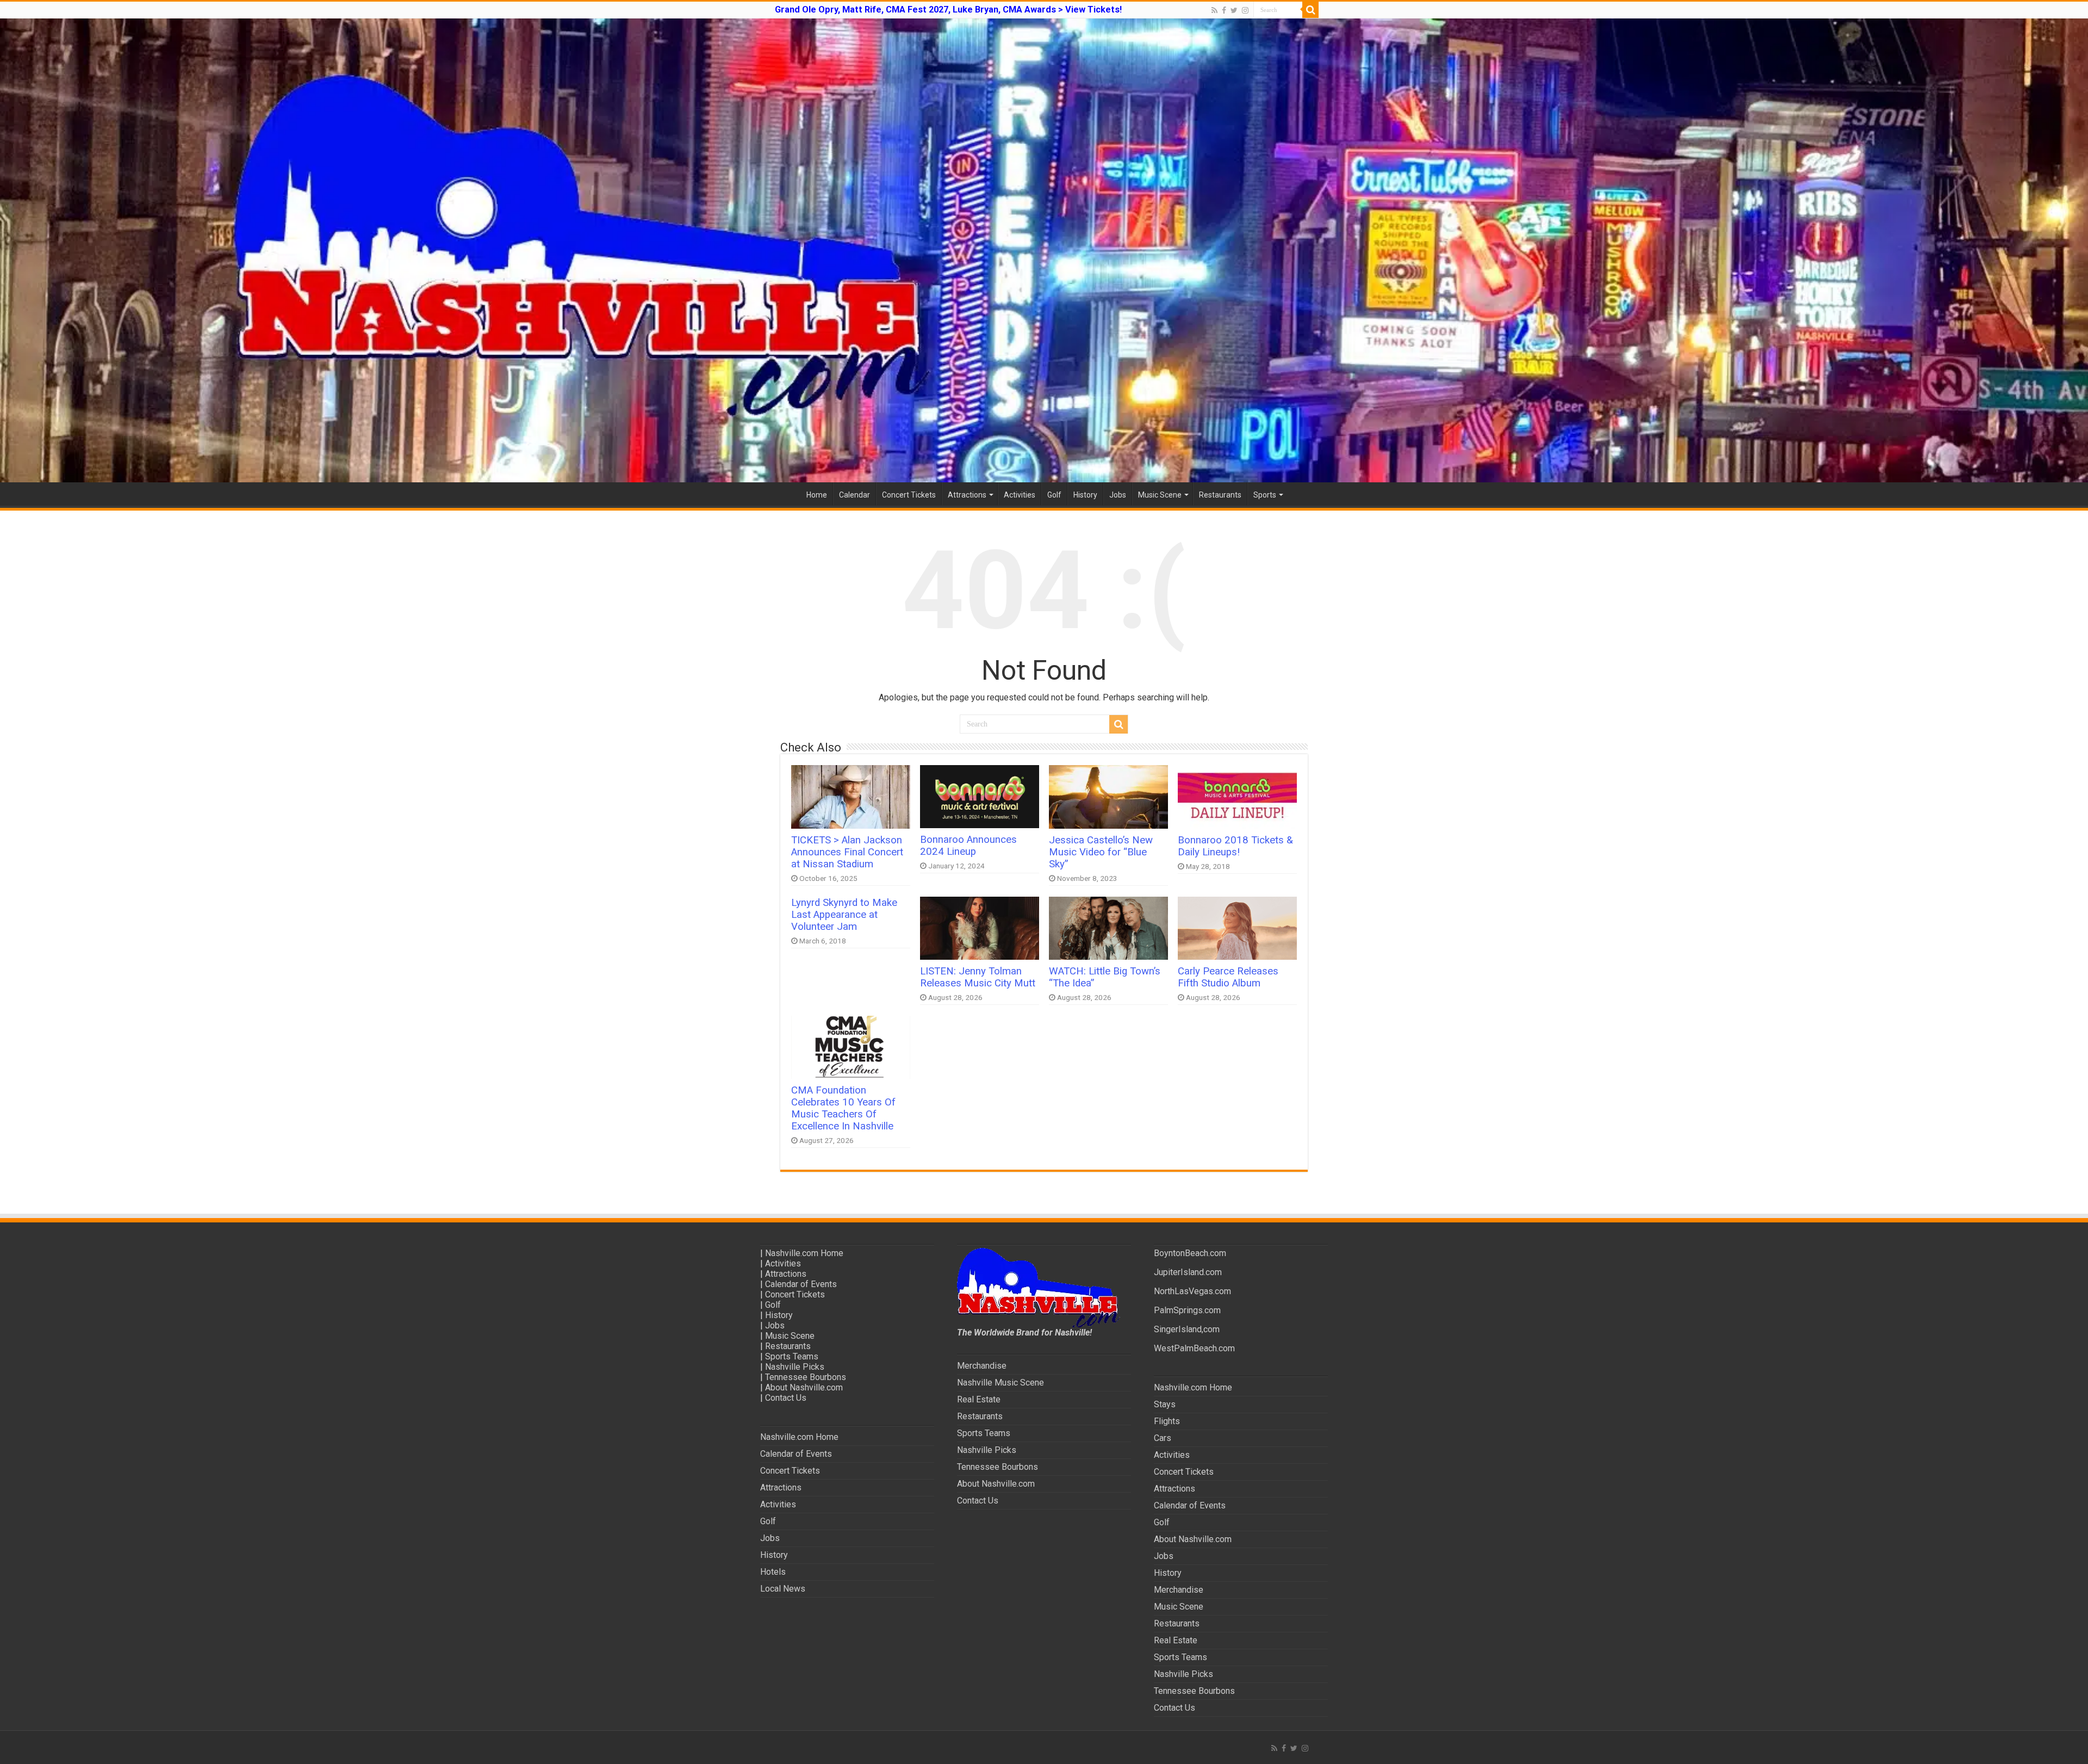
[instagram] (1245, 10)
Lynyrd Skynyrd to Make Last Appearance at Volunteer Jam (844, 915)
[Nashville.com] (1044, 250)
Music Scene (1160, 495)
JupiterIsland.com (1188, 1272)
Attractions (967, 495)
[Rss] (1214, 10)
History (1085, 495)
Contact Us (786, 1398)
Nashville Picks (795, 1367)
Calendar (855, 495)
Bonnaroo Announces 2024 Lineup (968, 846)
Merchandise (982, 1366)
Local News (783, 1589)
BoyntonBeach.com (1190, 1253)
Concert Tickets (909, 495)
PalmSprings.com (1187, 1310)
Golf (1054, 495)
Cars (1163, 1438)
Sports (1265, 495)
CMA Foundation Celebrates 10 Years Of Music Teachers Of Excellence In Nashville (843, 1108)
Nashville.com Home (804, 1253)
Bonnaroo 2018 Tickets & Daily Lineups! (1235, 846)
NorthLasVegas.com (1192, 1291)
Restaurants (1220, 495)
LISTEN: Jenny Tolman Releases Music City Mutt (978, 977)
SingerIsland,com (1187, 1329)
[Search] (1310, 10)
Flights (1167, 1421)
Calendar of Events (801, 1284)
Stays (1165, 1404)
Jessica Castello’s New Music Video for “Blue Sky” (1101, 852)
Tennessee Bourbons (806, 1377)
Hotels (773, 1572)
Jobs (1118, 495)
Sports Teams (792, 1356)
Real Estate (979, 1399)
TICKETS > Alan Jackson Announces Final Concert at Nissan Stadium (847, 852)
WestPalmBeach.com (1194, 1348)
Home (817, 495)
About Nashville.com (804, 1387)
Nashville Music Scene (1000, 1383)
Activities (1020, 495)
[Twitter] (1234, 10)
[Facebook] (1224, 10)
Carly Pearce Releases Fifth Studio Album (1228, 977)
